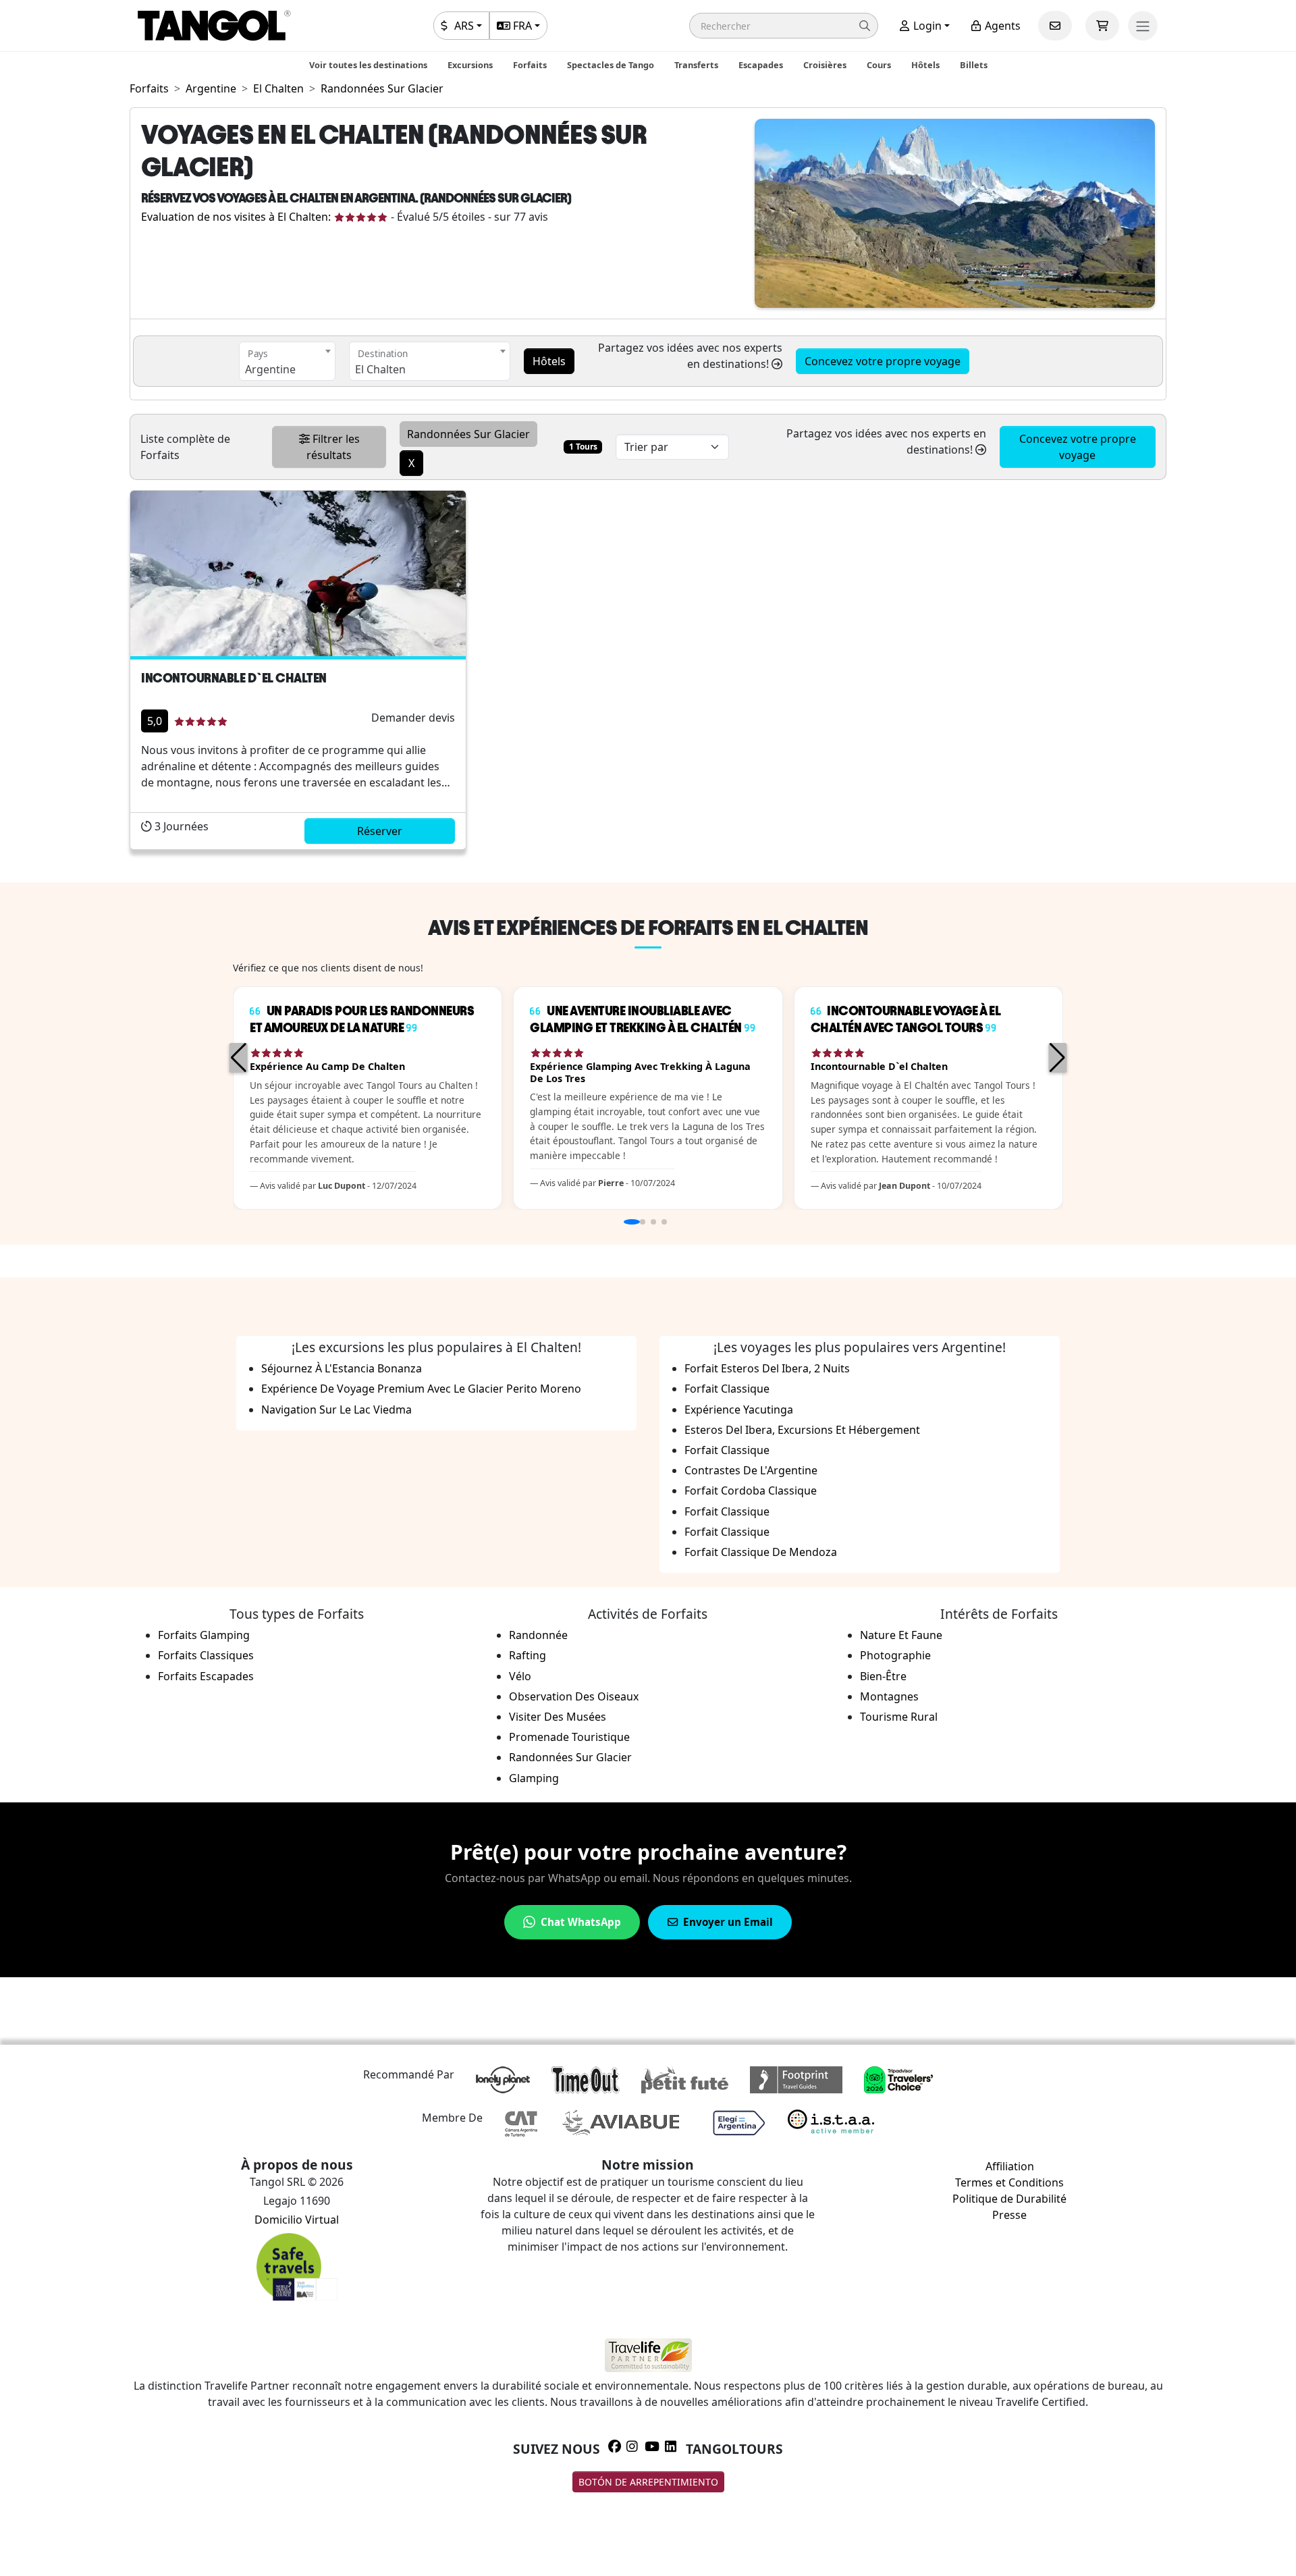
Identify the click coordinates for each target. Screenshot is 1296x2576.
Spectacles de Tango (611, 65)
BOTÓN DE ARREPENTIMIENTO (648, 2482)
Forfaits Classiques (206, 1655)
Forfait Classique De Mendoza (761, 1552)
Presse (1009, 2215)
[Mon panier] (1102, 26)
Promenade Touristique (569, 1737)
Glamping (534, 1778)
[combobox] (287, 361)
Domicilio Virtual (297, 2220)
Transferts (696, 65)
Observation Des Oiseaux (574, 1696)
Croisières (825, 65)
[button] (784, 26)
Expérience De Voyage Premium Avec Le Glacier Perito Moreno (421, 1389)
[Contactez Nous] (1055, 26)
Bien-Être (883, 1676)
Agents (1001, 26)
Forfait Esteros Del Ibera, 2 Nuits (767, 1368)
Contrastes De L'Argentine (751, 1470)
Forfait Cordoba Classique (751, 1491)
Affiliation (1010, 2166)
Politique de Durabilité (1009, 2199)
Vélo (520, 1676)
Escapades (761, 65)
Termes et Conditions (1009, 2182)
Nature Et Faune (901, 1635)
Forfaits (530, 65)
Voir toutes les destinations (368, 65)
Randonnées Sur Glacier (570, 1757)
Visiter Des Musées (558, 1717)
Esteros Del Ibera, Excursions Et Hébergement (802, 1430)
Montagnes (889, 1696)
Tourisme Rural (899, 1717)
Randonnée (538, 1635)
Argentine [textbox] (270, 369)
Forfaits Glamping (204, 1635)
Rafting (528, 1655)
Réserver (380, 831)
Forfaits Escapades (206, 1676)
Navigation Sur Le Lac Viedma (336, 1410)
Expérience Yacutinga (739, 1410)
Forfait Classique (727, 1389)
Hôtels (925, 65)
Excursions (470, 65)
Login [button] (926, 26)
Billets (974, 65)
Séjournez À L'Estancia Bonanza (342, 1368)
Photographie (895, 1655)
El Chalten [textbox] (380, 369)
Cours (879, 65)
